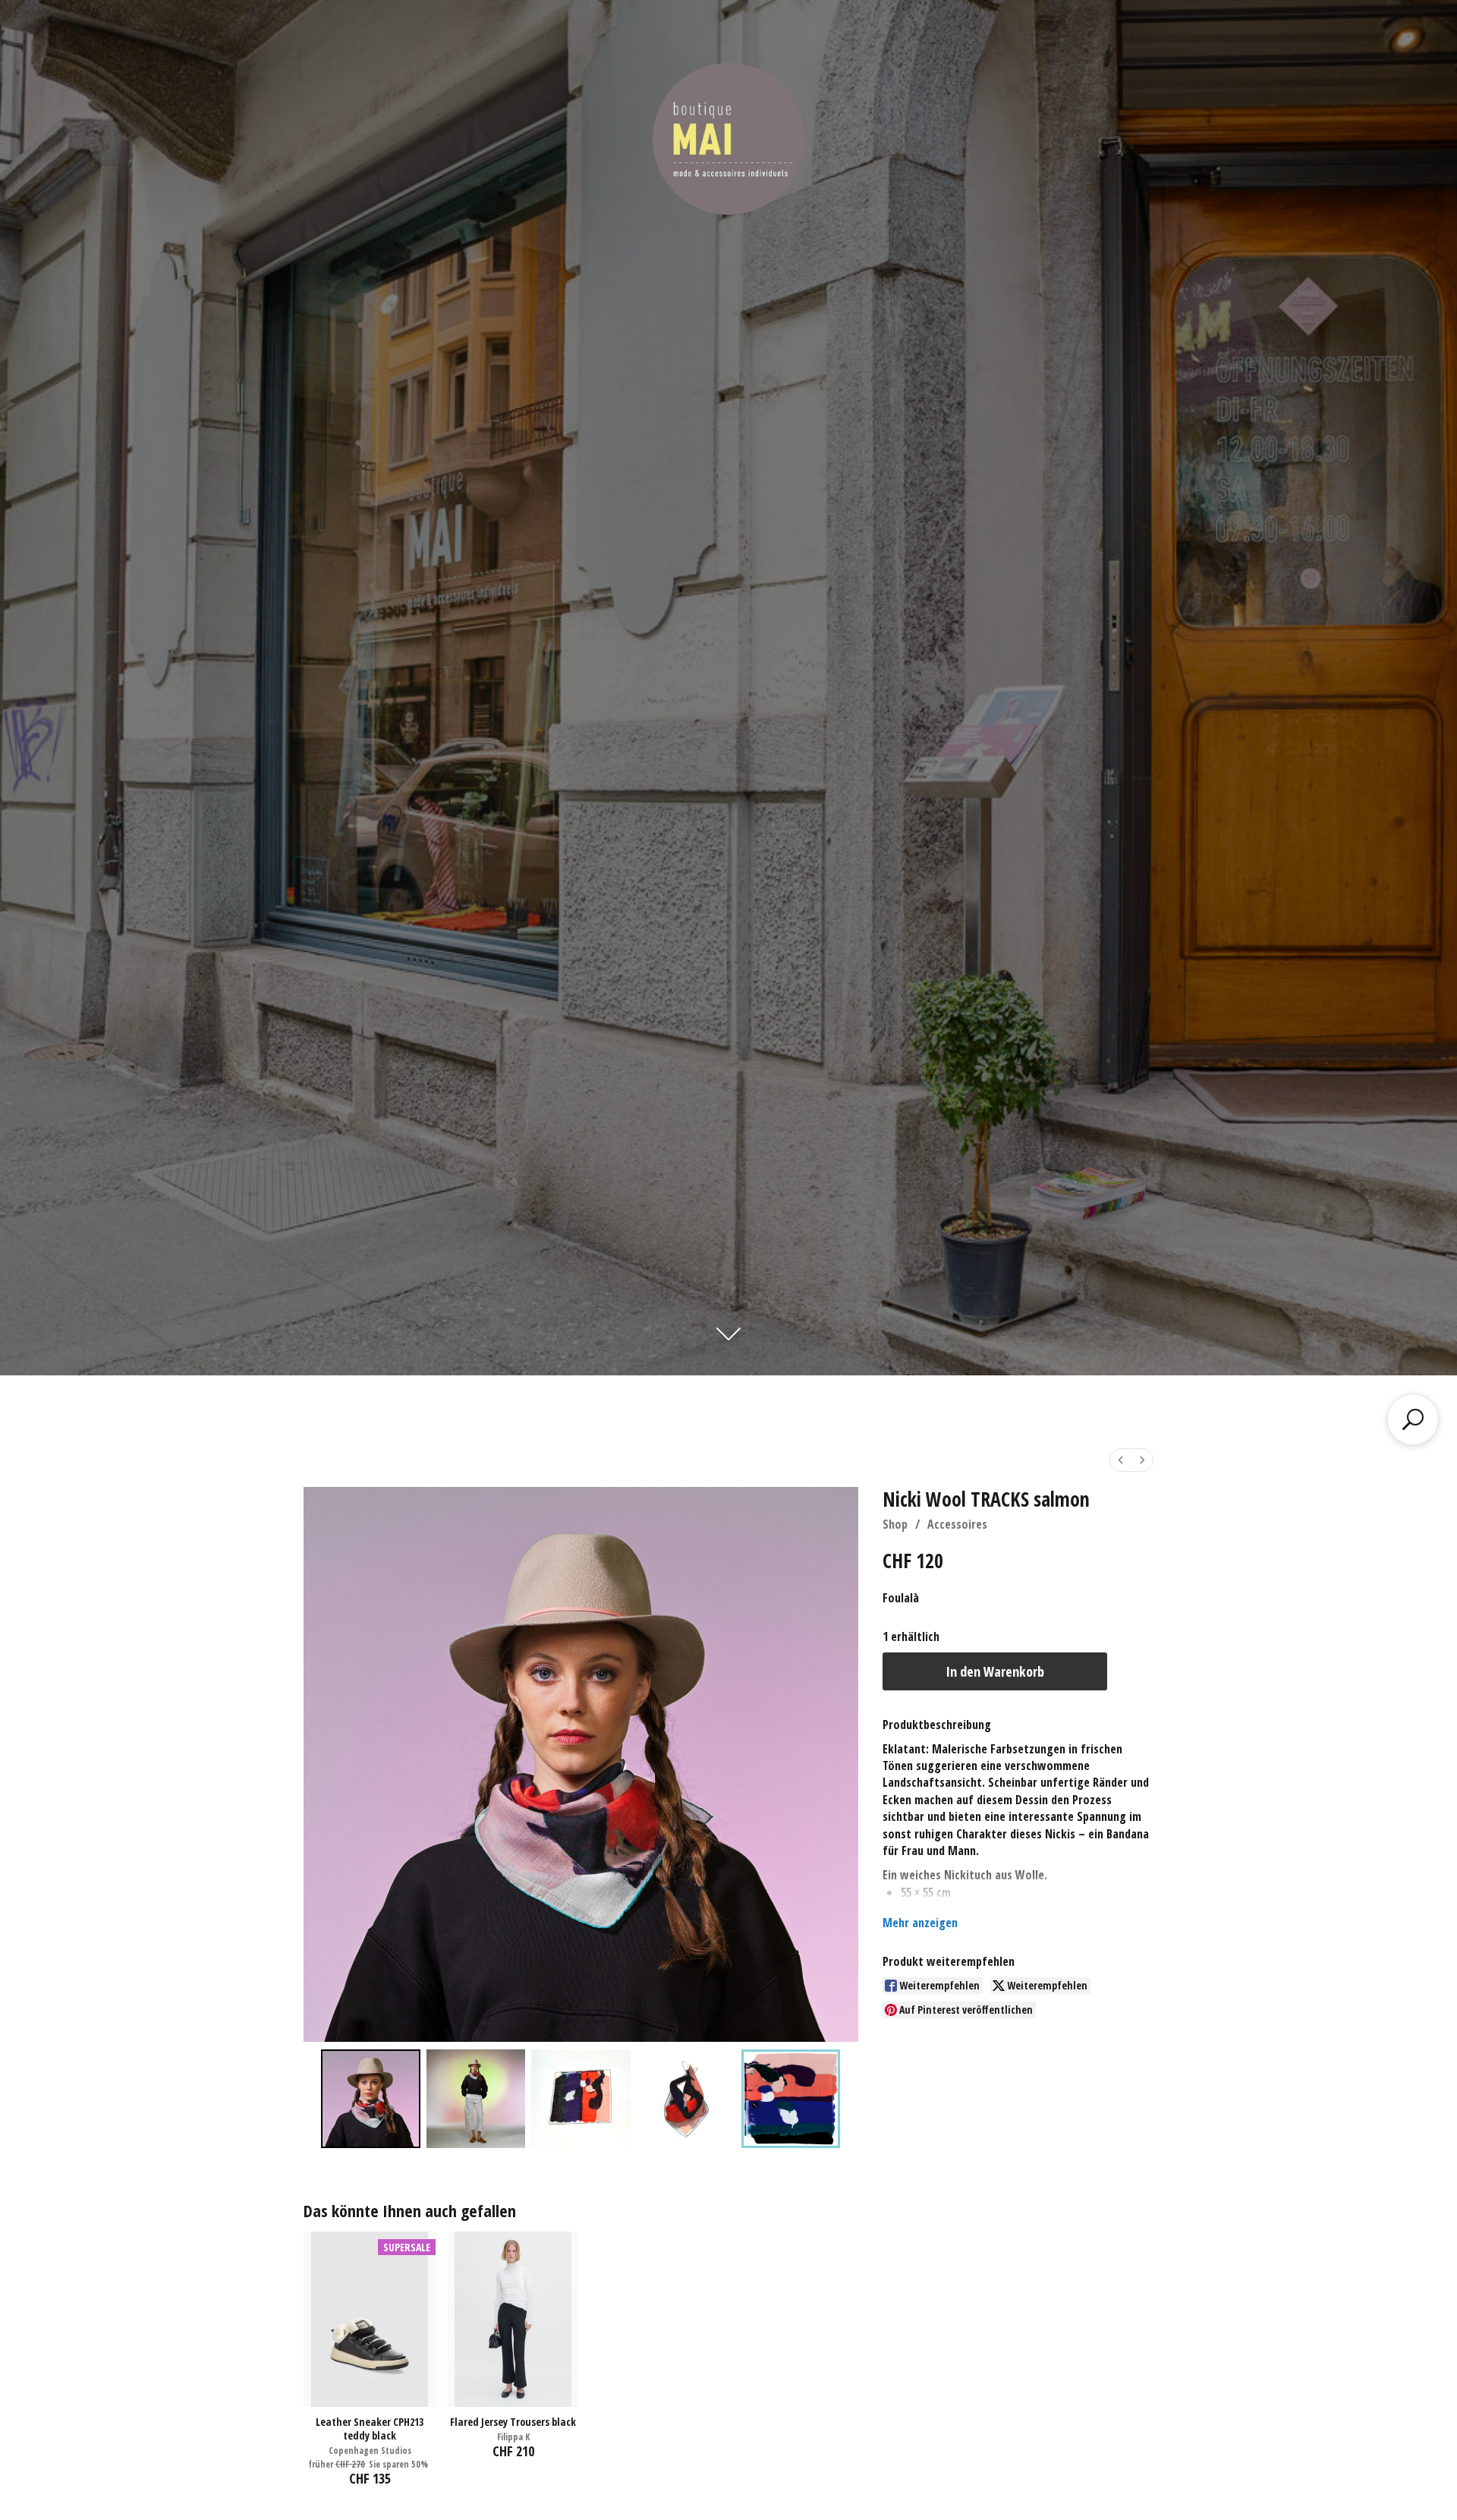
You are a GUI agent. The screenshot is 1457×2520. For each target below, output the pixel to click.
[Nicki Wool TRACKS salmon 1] (476, 2099)
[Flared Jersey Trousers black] (513, 2319)
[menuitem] (1121, 1460)
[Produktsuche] (1413, 1419)
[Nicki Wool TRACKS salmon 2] (581, 2099)
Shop (895, 1524)
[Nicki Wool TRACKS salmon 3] (686, 2099)
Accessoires (957, 1524)
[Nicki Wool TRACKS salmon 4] (791, 2099)
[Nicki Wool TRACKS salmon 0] (370, 2099)
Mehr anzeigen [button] (920, 1923)
